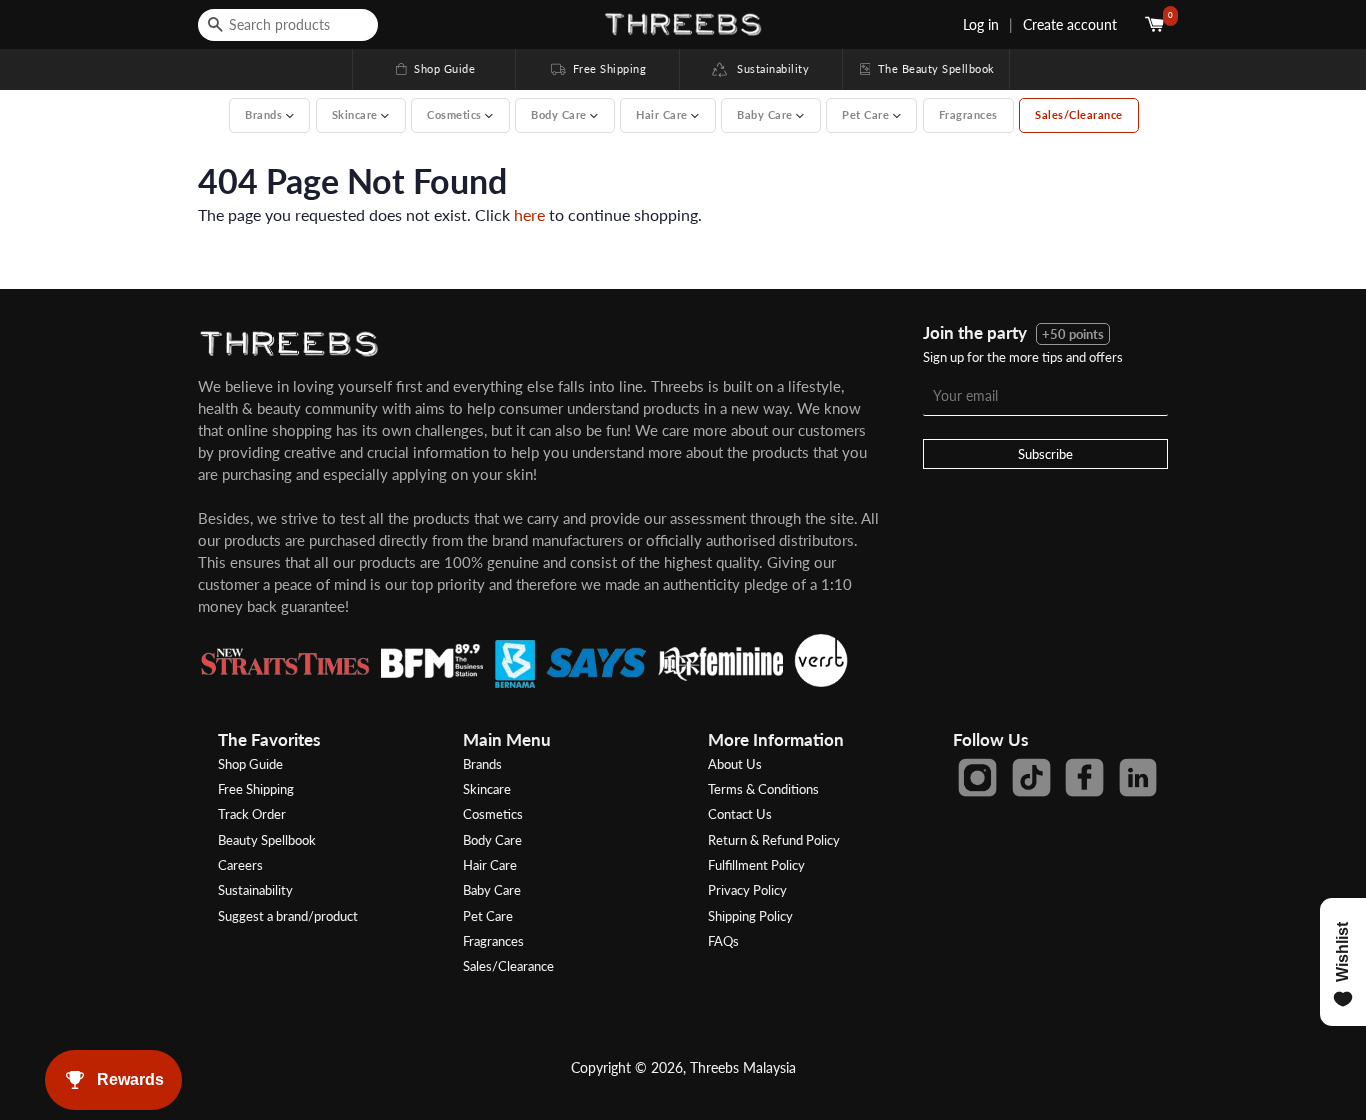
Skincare (487, 789)
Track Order (252, 814)
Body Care (492, 840)
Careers (240, 865)
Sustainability (768, 68)
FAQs (723, 941)
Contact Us (740, 814)
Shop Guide (434, 68)
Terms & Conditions (763, 789)
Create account (1070, 24)
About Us (735, 764)
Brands (482, 764)
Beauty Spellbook (267, 840)
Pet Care (488, 916)
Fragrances (968, 114)
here (529, 214)
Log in (981, 24)
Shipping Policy (750, 916)
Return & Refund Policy (774, 840)
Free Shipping (597, 68)
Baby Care (492, 890)
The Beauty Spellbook (926, 68)
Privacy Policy (747, 890)
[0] (1156, 24)
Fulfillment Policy (756, 865)
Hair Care (490, 865)
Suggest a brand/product (288, 916)
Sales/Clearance (1079, 114)
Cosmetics (493, 814)
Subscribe (1045, 454)
